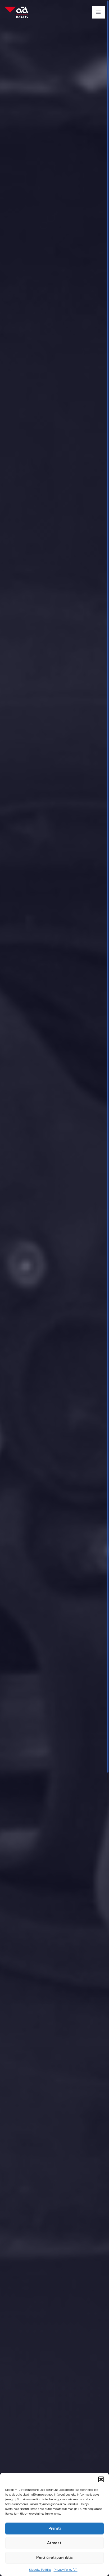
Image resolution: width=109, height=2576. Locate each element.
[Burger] (98, 12)
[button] (101, 2479)
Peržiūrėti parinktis (54, 2558)
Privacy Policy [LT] (66, 2570)
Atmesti (55, 2543)
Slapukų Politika (40, 2570)
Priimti (54, 2529)
